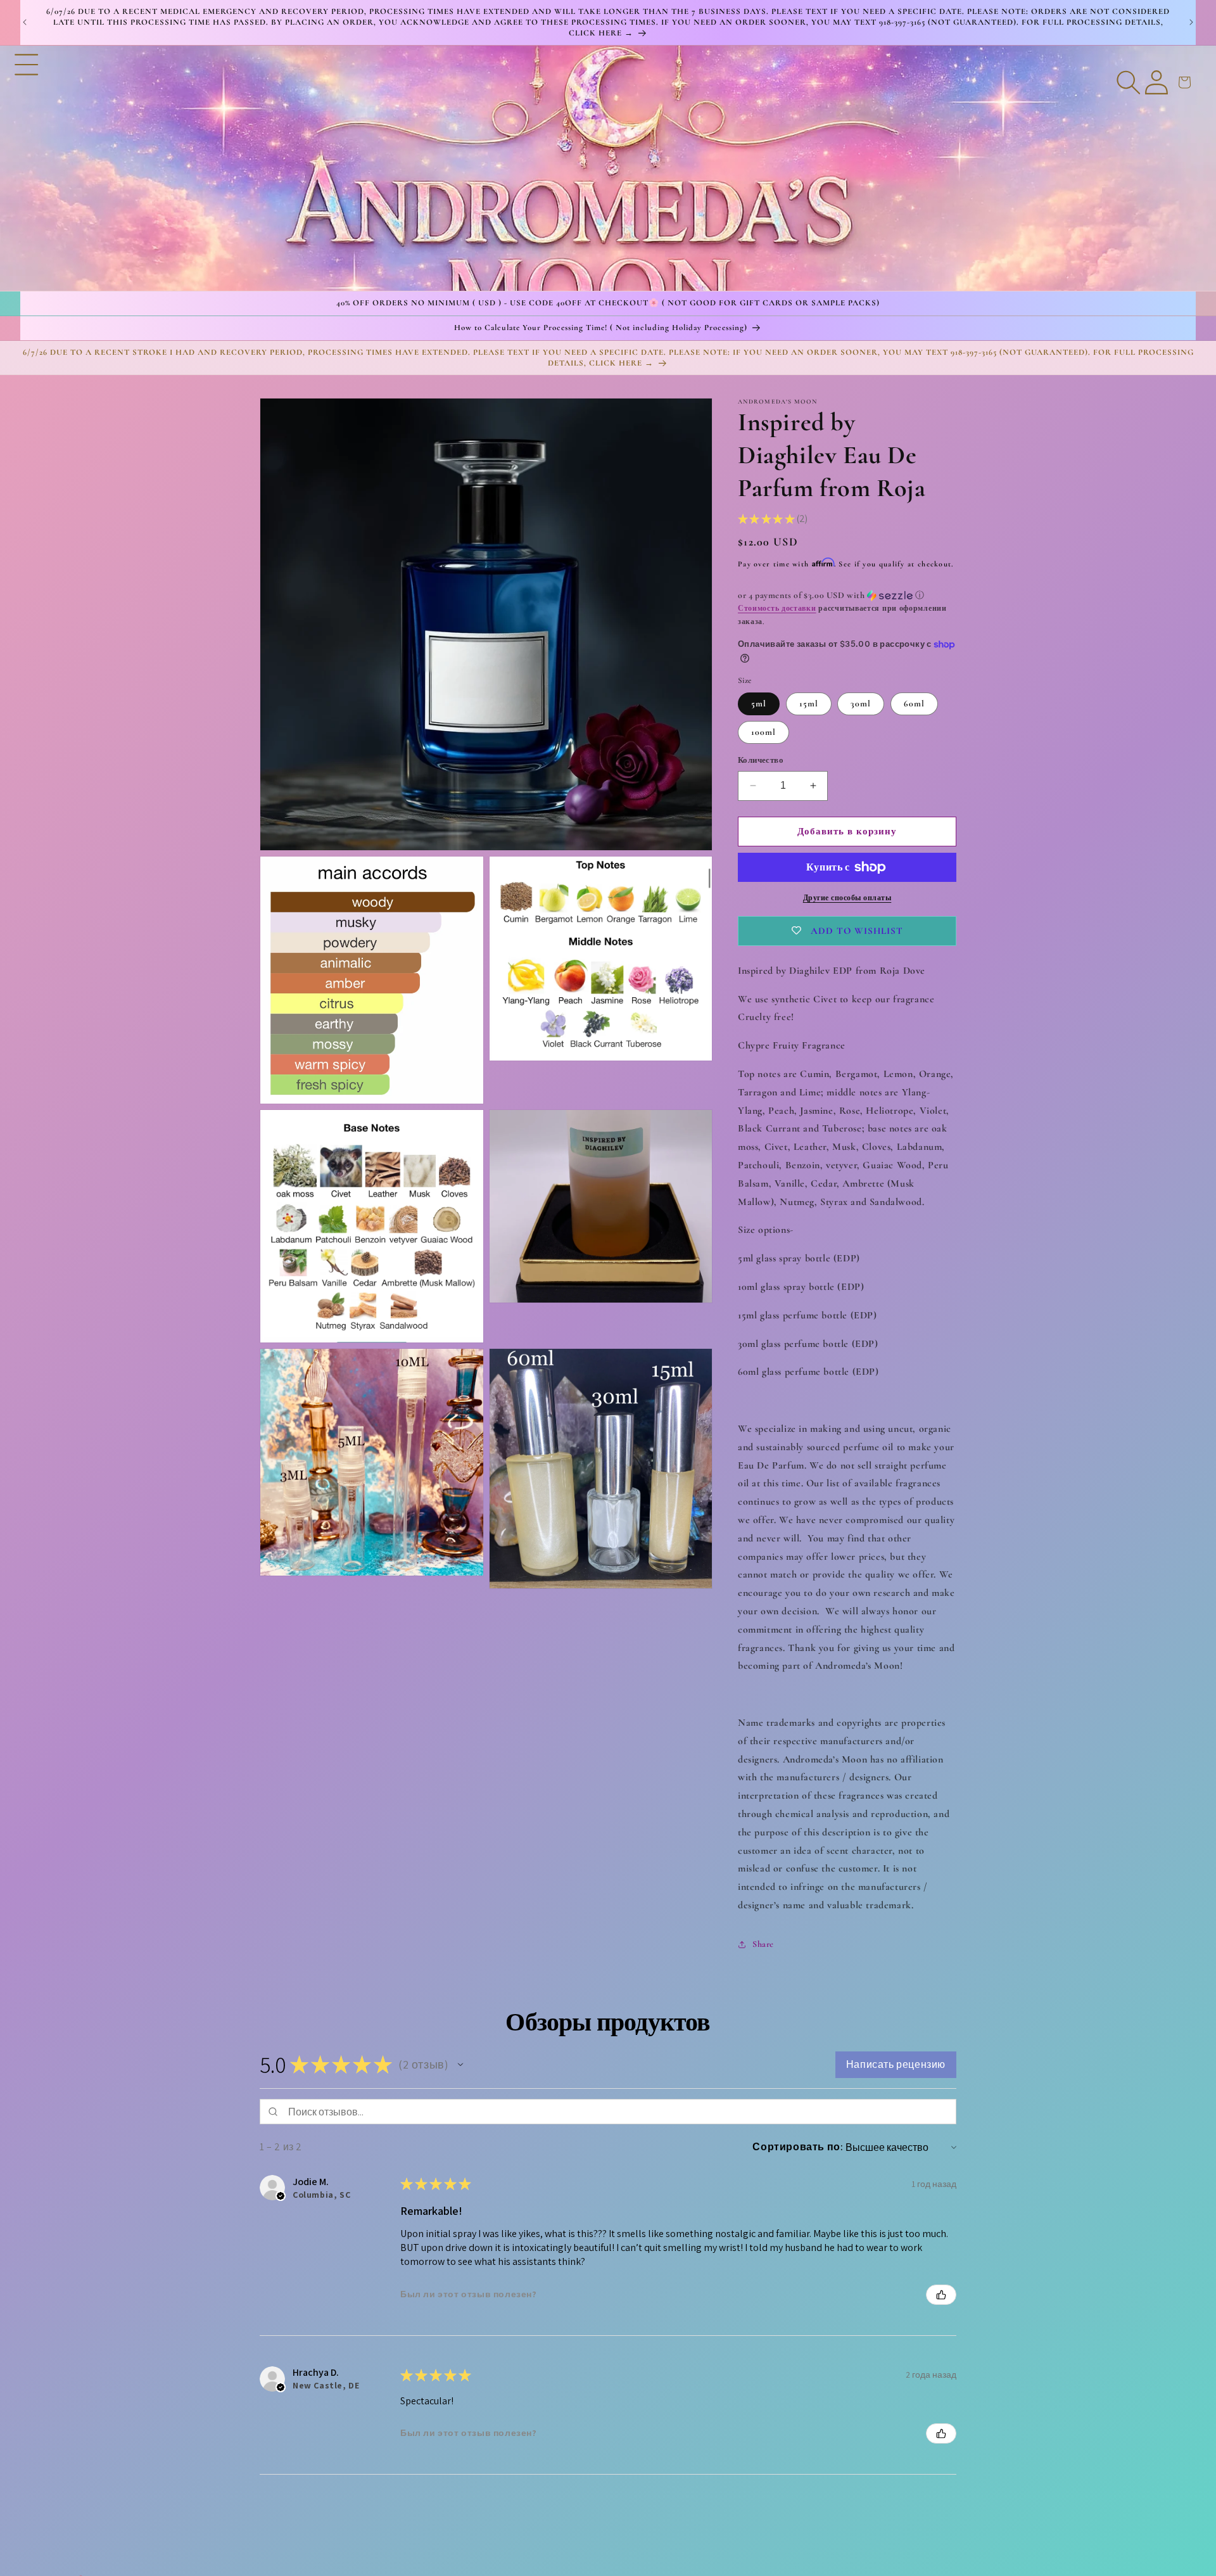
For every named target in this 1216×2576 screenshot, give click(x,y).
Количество (761, 760)
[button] (27, 168)
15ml (809, 704)
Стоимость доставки (777, 608)
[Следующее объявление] (1191, 22)
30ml (861, 704)
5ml (759, 704)
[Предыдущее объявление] (25, 22)
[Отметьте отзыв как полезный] (941, 2295)
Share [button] (763, 1944)
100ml (763, 732)
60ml (914, 704)
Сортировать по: (798, 2147)
